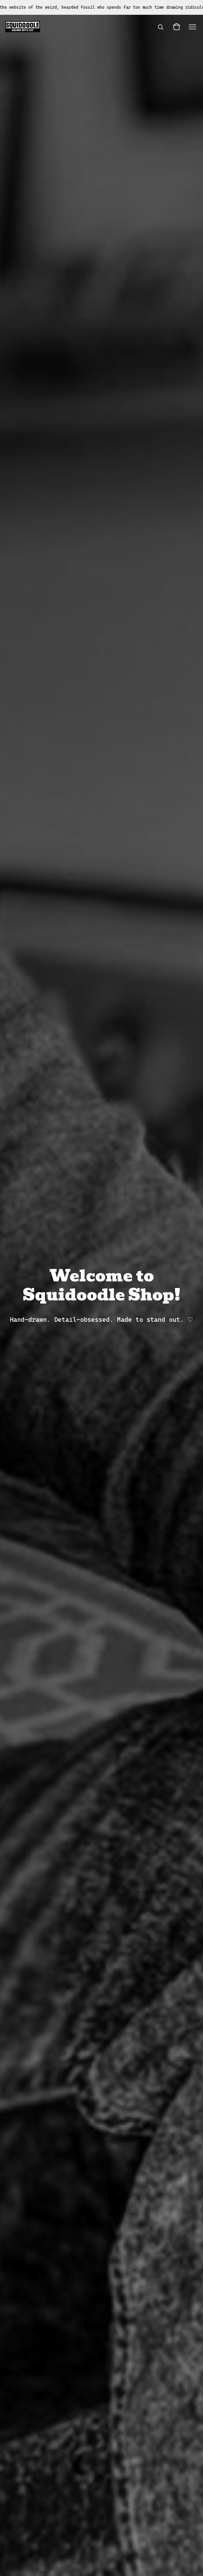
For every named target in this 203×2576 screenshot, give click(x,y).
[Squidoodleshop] (23, 27)
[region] (101, 7)
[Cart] (177, 27)
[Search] (161, 27)
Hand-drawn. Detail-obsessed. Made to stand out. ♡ (101, 1320)
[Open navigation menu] (192, 27)
